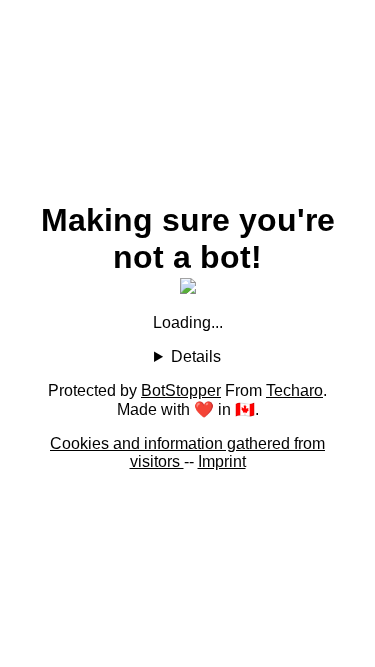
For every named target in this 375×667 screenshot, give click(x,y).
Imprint (222, 461)
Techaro (294, 390)
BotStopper (181, 390)
